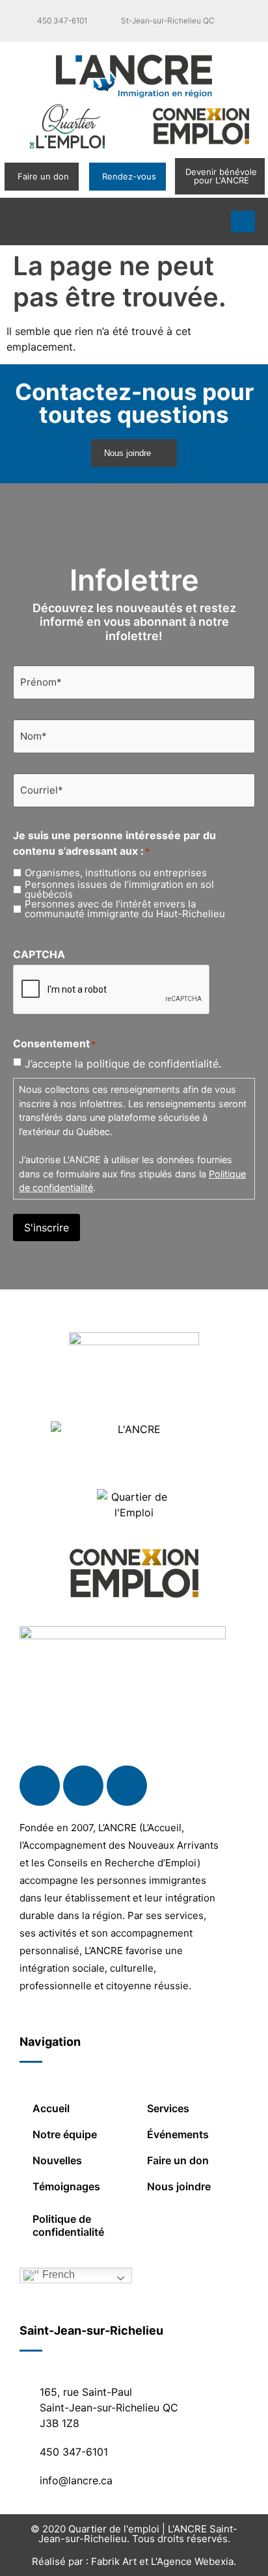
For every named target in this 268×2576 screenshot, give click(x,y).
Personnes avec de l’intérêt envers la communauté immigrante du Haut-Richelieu (125, 909)
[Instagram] (127, 1786)
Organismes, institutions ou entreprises (116, 873)
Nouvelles (57, 2160)
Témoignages (66, 2186)
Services (168, 2108)
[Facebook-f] (40, 1786)
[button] (22, 221)
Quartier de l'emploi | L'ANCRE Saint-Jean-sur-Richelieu (138, 2534)
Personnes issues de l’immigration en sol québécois (119, 889)
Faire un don (178, 2160)
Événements (178, 2134)
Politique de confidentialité (68, 2225)
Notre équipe (65, 2134)
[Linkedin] (83, 1786)
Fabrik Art (114, 2561)
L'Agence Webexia (192, 2561)
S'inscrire (47, 1228)
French (57, 2274)
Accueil (51, 2108)
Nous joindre (179, 2186)
